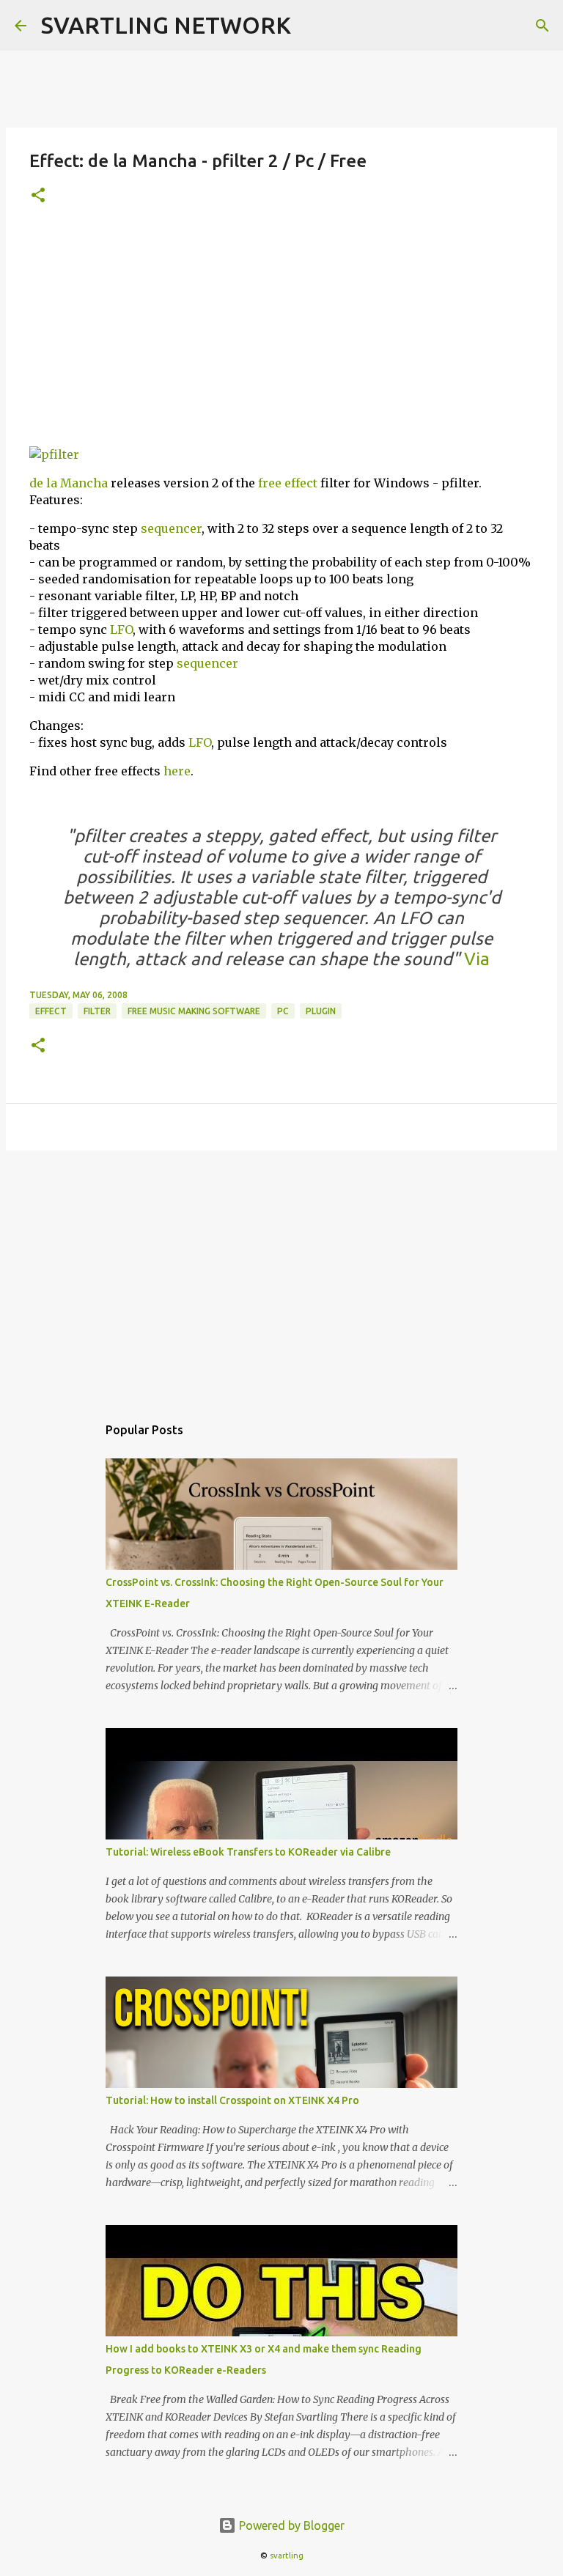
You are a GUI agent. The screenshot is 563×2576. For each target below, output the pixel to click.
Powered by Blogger (290, 2525)
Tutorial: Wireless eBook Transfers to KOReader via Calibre (248, 1852)
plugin (321, 1011)
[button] (38, 196)
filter (97, 1011)
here (177, 771)
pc (283, 1011)
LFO (121, 630)
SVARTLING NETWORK (166, 25)
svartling (287, 2555)
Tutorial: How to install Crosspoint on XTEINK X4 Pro (232, 2100)
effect (301, 483)
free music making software (194, 1011)
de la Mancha (69, 483)
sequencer (171, 528)
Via (475, 959)
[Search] (542, 26)
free (270, 483)
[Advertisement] (281, 332)
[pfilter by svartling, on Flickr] (54, 454)
